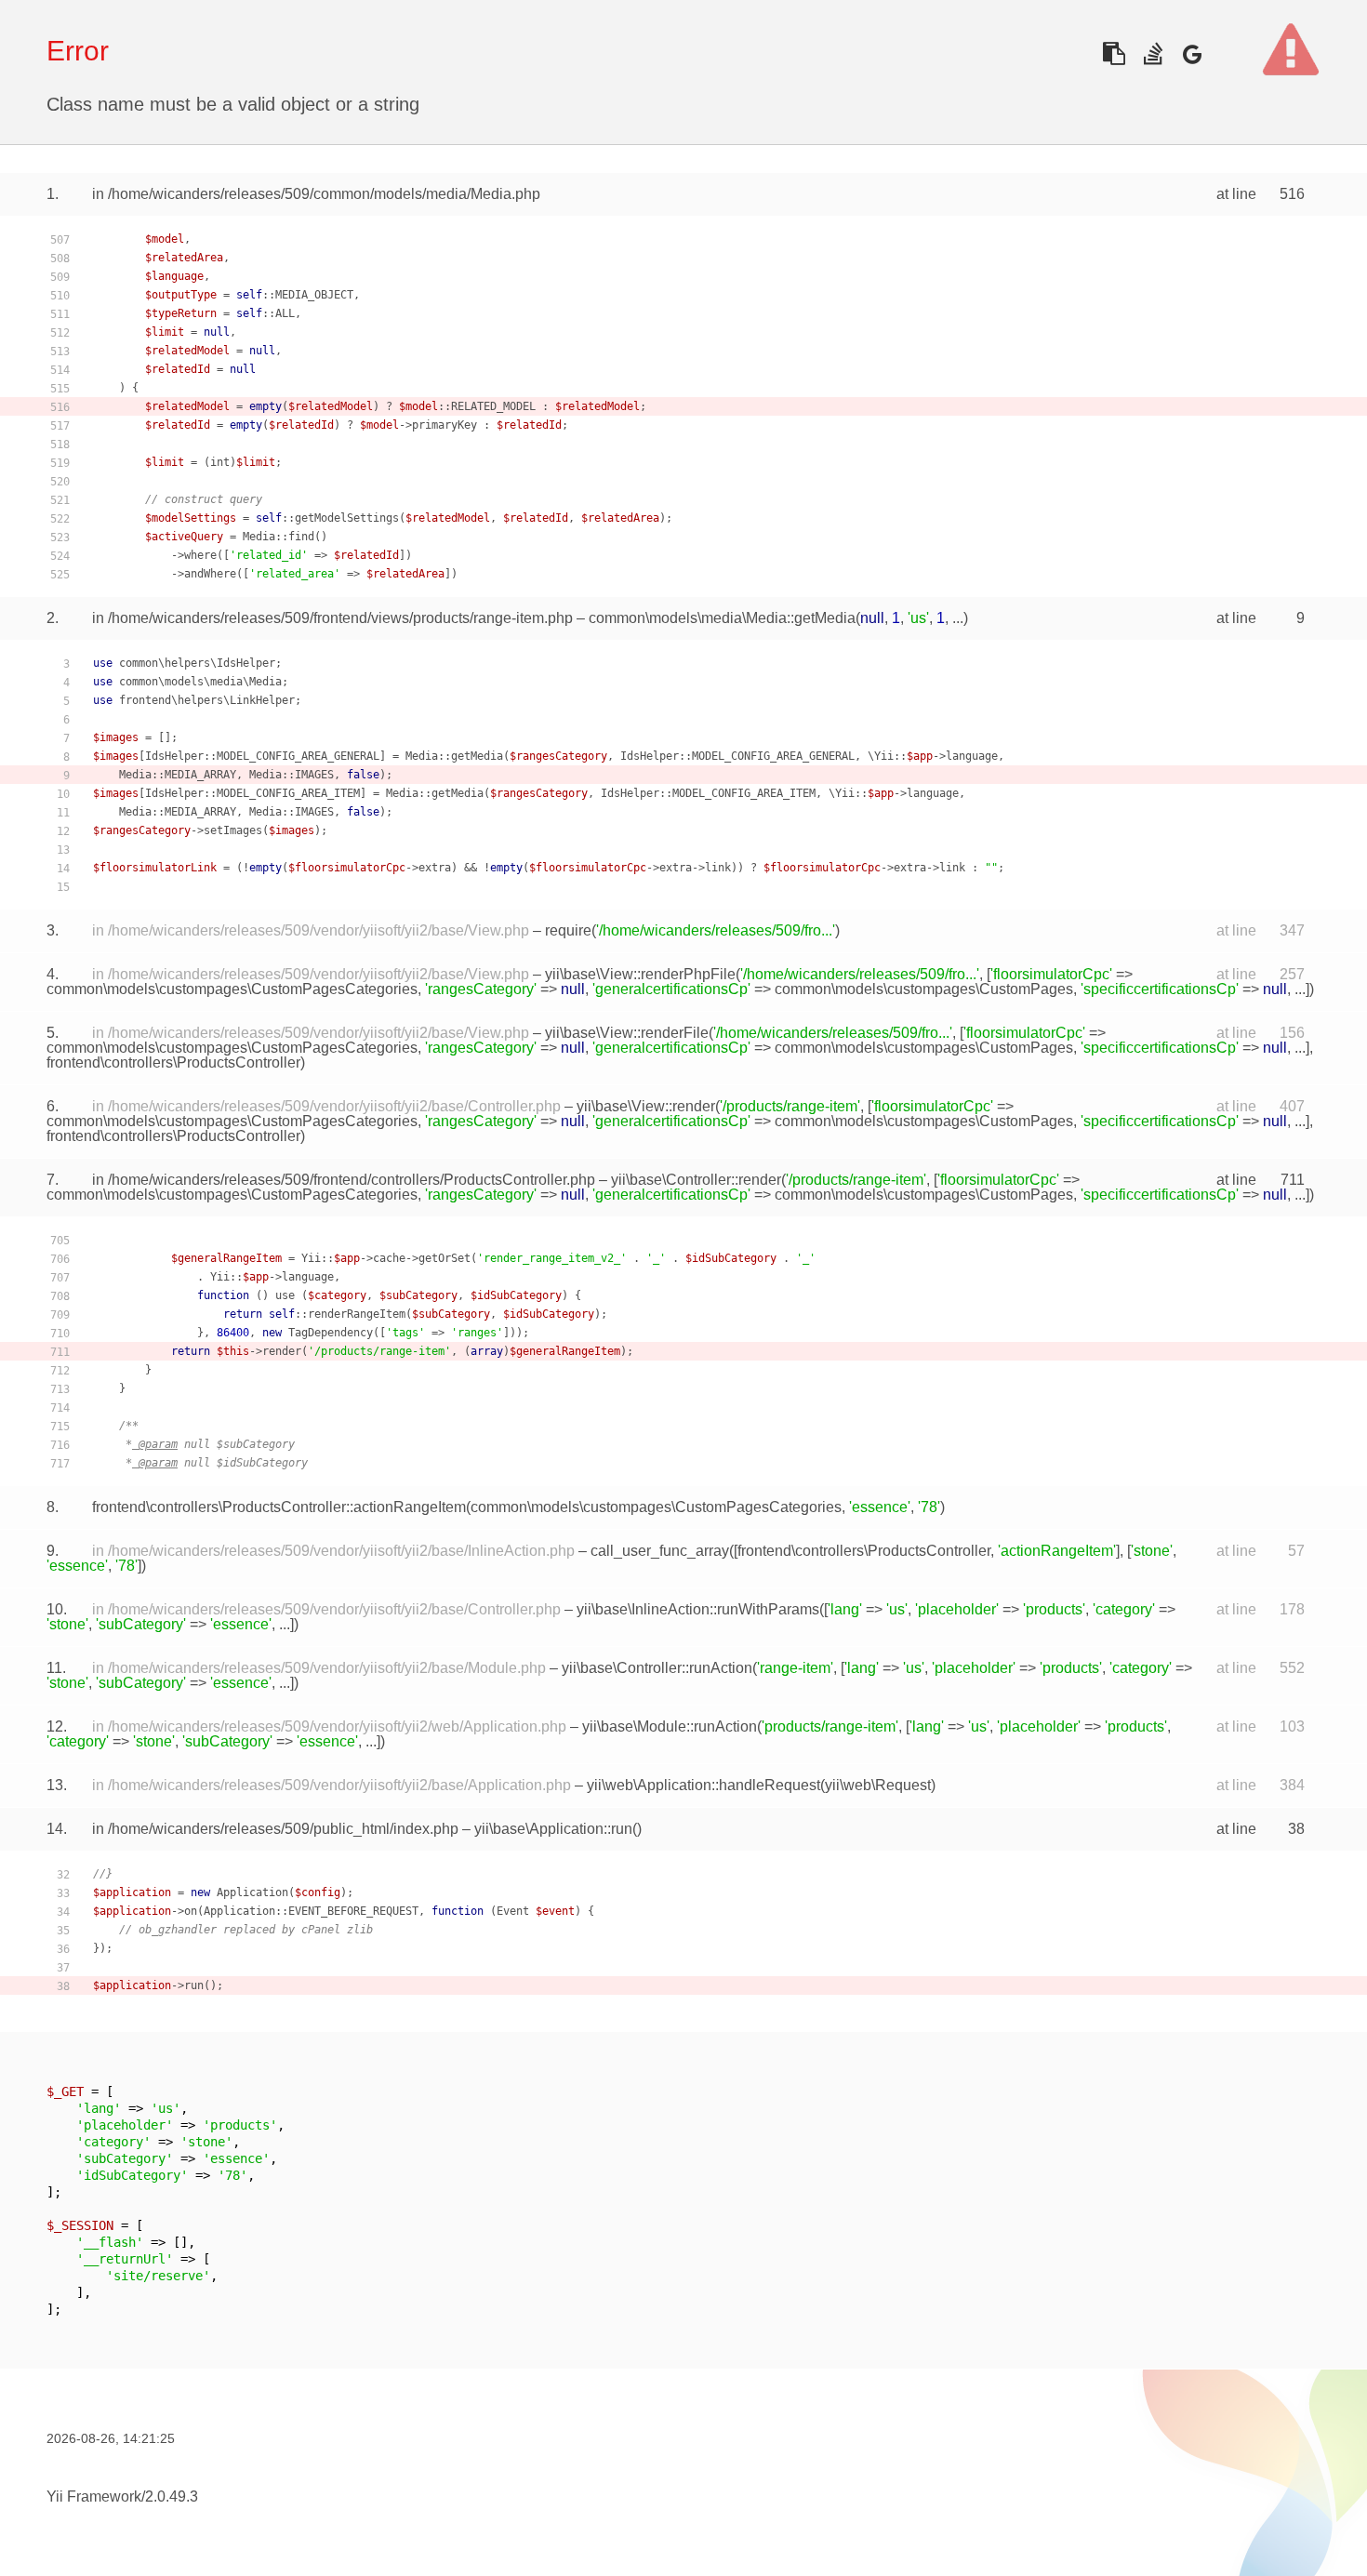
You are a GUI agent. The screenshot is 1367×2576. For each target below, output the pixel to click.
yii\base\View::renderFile (627, 1033)
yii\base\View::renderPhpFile (640, 974)
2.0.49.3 (172, 2496)
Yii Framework (94, 2496)
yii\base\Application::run (553, 1829)
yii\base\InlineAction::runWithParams (698, 1609)
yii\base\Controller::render (696, 1180)
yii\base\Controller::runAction (657, 1668)
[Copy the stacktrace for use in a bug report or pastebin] (1114, 53)
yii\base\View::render (646, 1106)
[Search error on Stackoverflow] (1153, 53)
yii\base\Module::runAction (670, 1726)
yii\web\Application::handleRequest (703, 1785)
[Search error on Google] (1192, 53)
